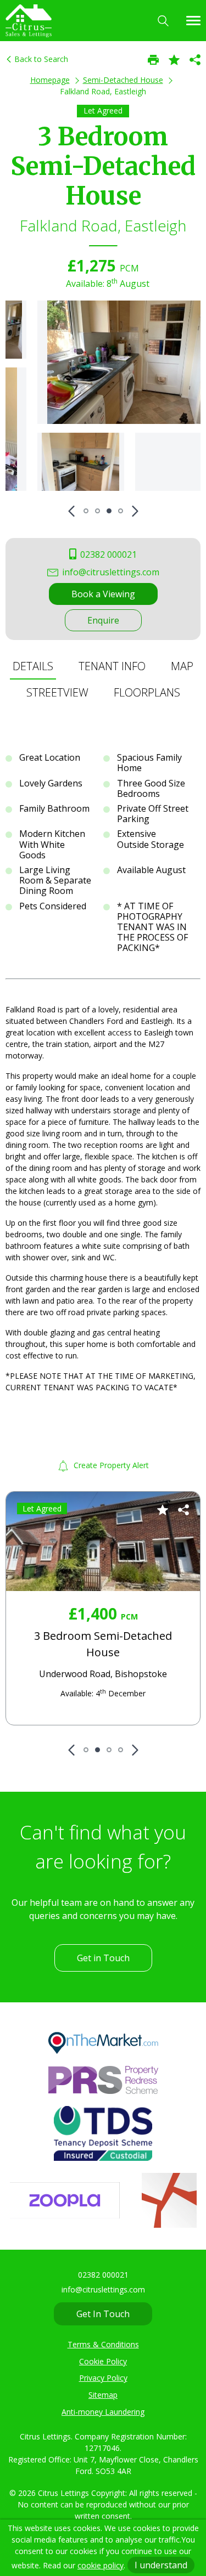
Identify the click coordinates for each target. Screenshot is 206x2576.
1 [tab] (86, 511)
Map (182, 666)
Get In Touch (103, 2314)
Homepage (50, 80)
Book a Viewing (103, 594)
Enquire (103, 620)
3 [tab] (109, 511)
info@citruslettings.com (110, 572)
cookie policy (101, 2565)
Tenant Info (112, 666)
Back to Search (40, 59)
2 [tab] (98, 511)
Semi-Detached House (123, 80)
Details (33, 666)
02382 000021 (107, 554)
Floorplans (147, 692)
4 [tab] (121, 511)
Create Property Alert (110, 1465)
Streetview (57, 692)
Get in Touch (103, 1958)
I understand (161, 2565)
